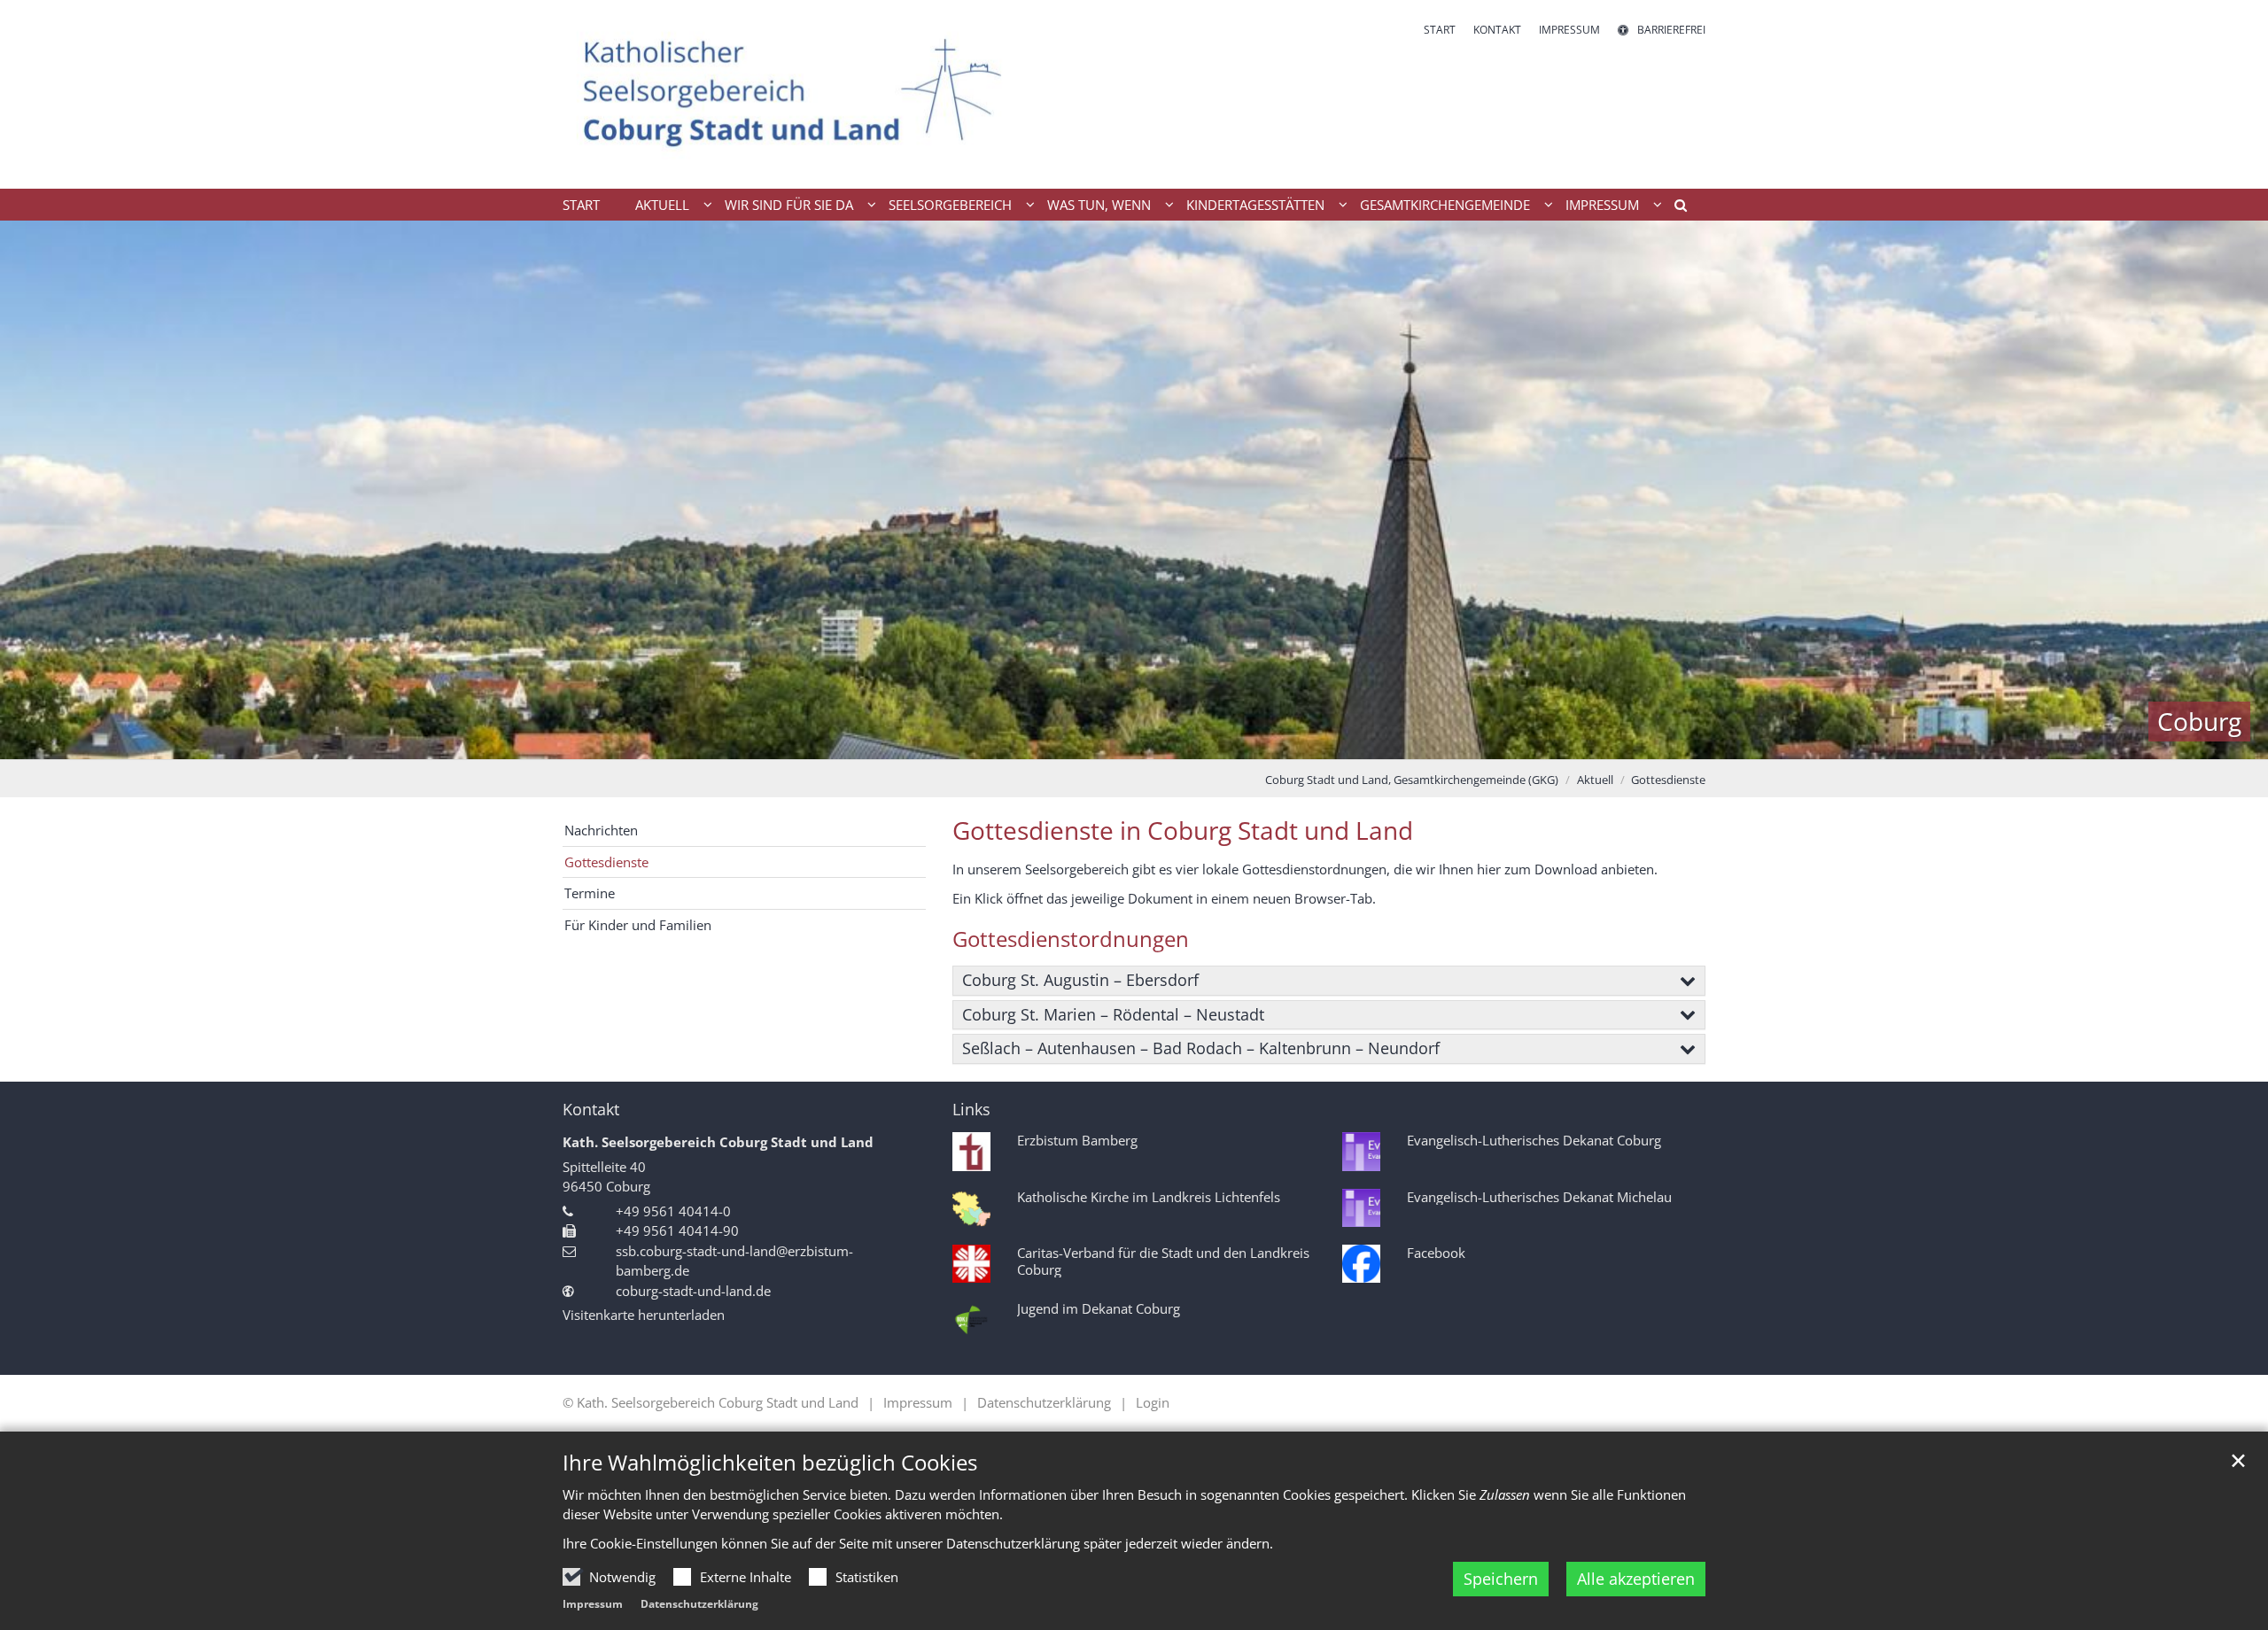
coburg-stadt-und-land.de (693, 1291)
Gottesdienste (1668, 780)
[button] (1674, 208)
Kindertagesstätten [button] (1255, 205)
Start (581, 205)
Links (971, 1110)
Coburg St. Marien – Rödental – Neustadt (1113, 1014)
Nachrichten (601, 830)
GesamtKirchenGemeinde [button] (1445, 205)
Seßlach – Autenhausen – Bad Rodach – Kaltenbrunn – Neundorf (1201, 1048)
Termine (590, 893)
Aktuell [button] (662, 205)
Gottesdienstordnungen (1071, 939)
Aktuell (1595, 780)
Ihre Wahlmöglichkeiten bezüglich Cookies (770, 1463)
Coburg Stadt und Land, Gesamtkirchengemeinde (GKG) (1412, 780)
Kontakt (591, 1110)
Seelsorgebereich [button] (950, 205)
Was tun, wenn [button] (1099, 205)
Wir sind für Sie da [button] (789, 205)
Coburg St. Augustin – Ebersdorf (1080, 980)
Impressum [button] (1602, 205)
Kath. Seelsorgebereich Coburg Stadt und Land (718, 1142)
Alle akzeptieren (1636, 1579)
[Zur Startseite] (793, 94)
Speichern (1501, 1579)
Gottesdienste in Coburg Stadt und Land (1183, 831)
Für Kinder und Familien (638, 925)
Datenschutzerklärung (699, 1604)
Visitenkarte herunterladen (644, 1315)
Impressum (593, 1604)
